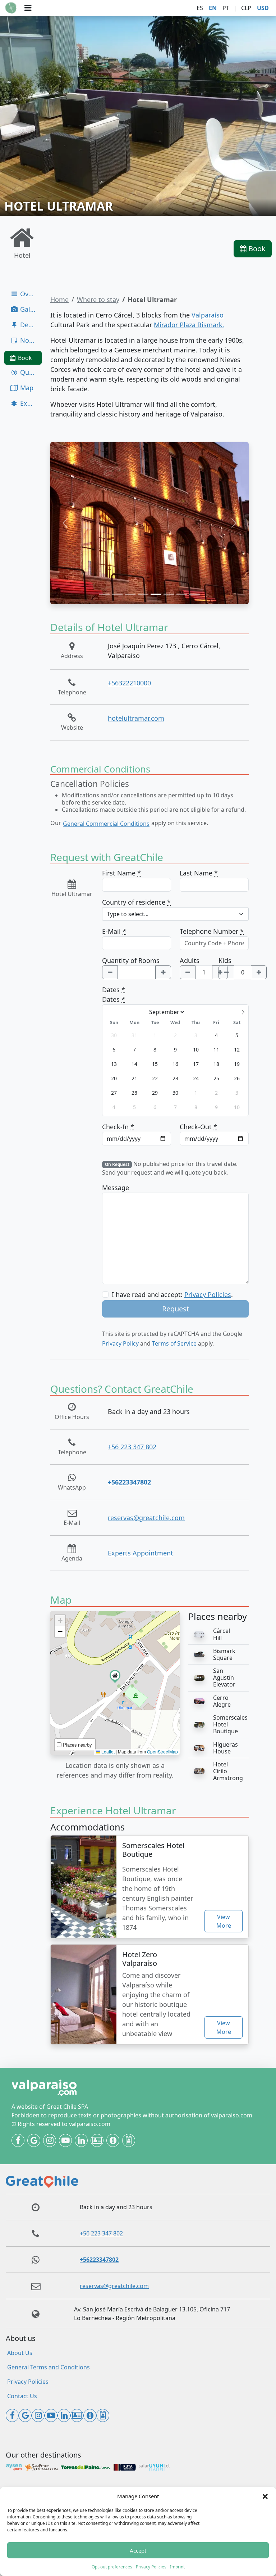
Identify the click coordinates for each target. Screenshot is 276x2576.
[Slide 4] (143, 594)
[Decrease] (110, 972)
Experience (30, 403)
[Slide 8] (195, 594)
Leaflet (107, 1751)
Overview (30, 294)
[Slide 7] (182, 594)
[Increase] (163, 972)
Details (30, 325)
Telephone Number (212, 931)
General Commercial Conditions (106, 824)
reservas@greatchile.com (146, 1518)
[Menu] (28, 8)
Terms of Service (174, 1343)
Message (116, 1188)
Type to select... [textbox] (128, 914)
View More (224, 1921)
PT (226, 8)
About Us (20, 2353)
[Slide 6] (169, 594)
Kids (225, 960)
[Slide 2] (117, 594)
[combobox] (175, 914)
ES (200, 8)
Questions (30, 372)
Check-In (118, 1127)
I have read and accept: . (172, 1294)
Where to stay (98, 300)
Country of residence (136, 902)
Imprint (177, 2567)
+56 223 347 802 (132, 1447)
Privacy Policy (120, 1343)
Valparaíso (207, 315)
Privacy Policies (151, 2567)
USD (263, 8)
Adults (190, 960)
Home (59, 300)
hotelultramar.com (136, 718)
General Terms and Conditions (49, 2367)
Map (26, 388)
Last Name (199, 873)
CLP (246, 8)
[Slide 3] (130, 594)
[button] (265, 2496)
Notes (28, 340)
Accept (138, 2550)
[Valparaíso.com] (11, 8)
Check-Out (198, 1127)
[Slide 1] (104, 594)
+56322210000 (129, 683)
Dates (114, 990)
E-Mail (114, 931)
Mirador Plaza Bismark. (189, 325)
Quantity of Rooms (131, 960)
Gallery (30, 309)
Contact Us (22, 2396)
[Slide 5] (156, 594)
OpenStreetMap (162, 1751)
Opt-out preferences (112, 2567)
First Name (121, 873)
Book (256, 249)
